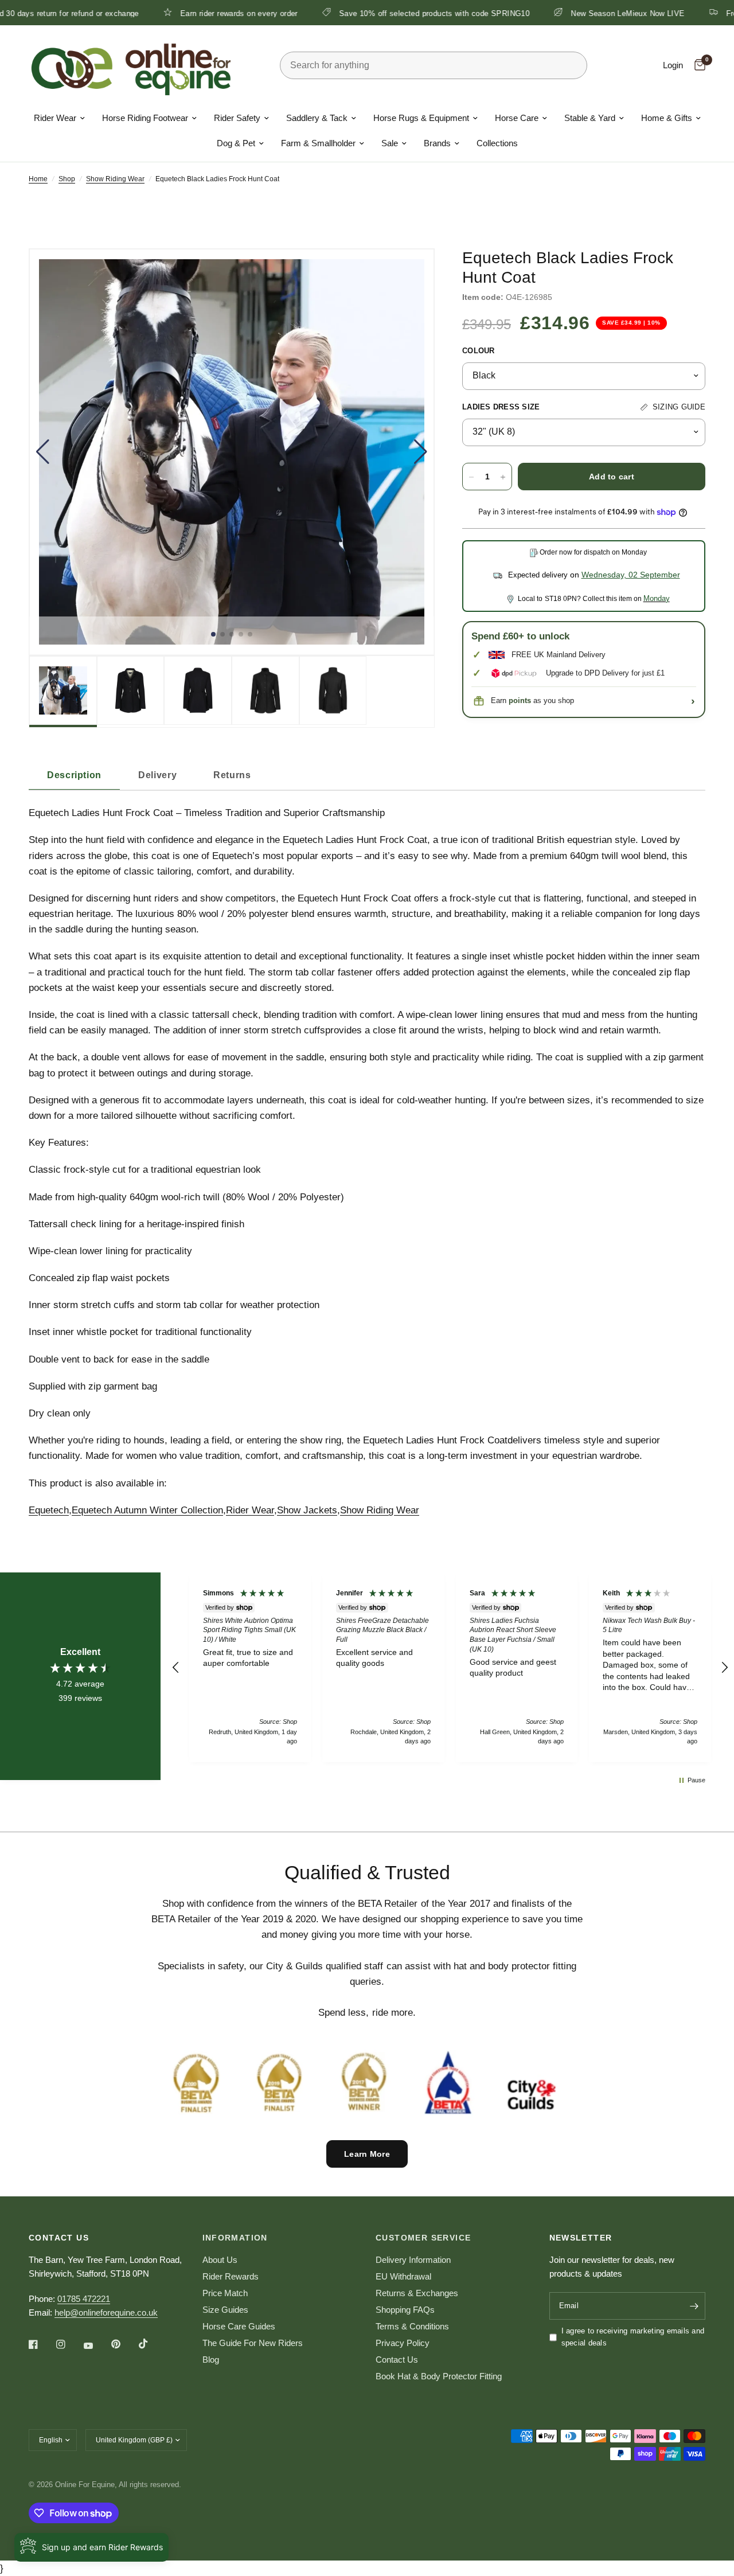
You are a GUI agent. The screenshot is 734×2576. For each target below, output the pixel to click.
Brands (437, 143)
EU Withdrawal (403, 2276)
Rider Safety (237, 118)
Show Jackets (307, 1510)
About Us (220, 2260)
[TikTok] (151, 2344)
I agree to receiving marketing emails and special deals (633, 2337)
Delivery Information (413, 2260)
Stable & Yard (590, 118)
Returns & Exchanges (417, 2293)
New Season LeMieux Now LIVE (560, 13)
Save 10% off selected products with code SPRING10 (366, 13)
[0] (697, 65)
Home (38, 179)
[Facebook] (41, 2344)
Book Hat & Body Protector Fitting (439, 2376)
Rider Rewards (231, 2276)
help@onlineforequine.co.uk (106, 2312)
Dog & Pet (236, 143)
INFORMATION (235, 2238)
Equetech (49, 1510)
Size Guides (225, 2310)
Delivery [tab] (157, 775)
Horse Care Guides (239, 2326)
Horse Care (517, 118)
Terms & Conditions (412, 2326)
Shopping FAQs (405, 2310)
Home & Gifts (667, 118)
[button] (43, 452)
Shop (67, 179)
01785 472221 (84, 2299)
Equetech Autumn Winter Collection (147, 1510)
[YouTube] (96, 2345)
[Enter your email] (694, 2306)
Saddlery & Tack (317, 118)
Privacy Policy (403, 2343)
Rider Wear (55, 118)
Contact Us (397, 2360)
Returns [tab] (232, 775)
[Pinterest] (124, 2344)
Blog (211, 2360)
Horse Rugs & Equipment (421, 118)
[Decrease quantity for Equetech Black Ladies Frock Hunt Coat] (471, 477)
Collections (497, 143)
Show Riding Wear (115, 179)
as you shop (541, 700)
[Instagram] (69, 2344)
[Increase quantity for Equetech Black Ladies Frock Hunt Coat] (503, 477)
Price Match (225, 2293)
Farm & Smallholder (318, 143)
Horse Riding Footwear (145, 118)
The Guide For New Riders (253, 2343)
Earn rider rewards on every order (171, 13)
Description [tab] (74, 775)
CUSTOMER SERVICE (423, 2238)
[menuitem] (59, 118)
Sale (390, 143)
